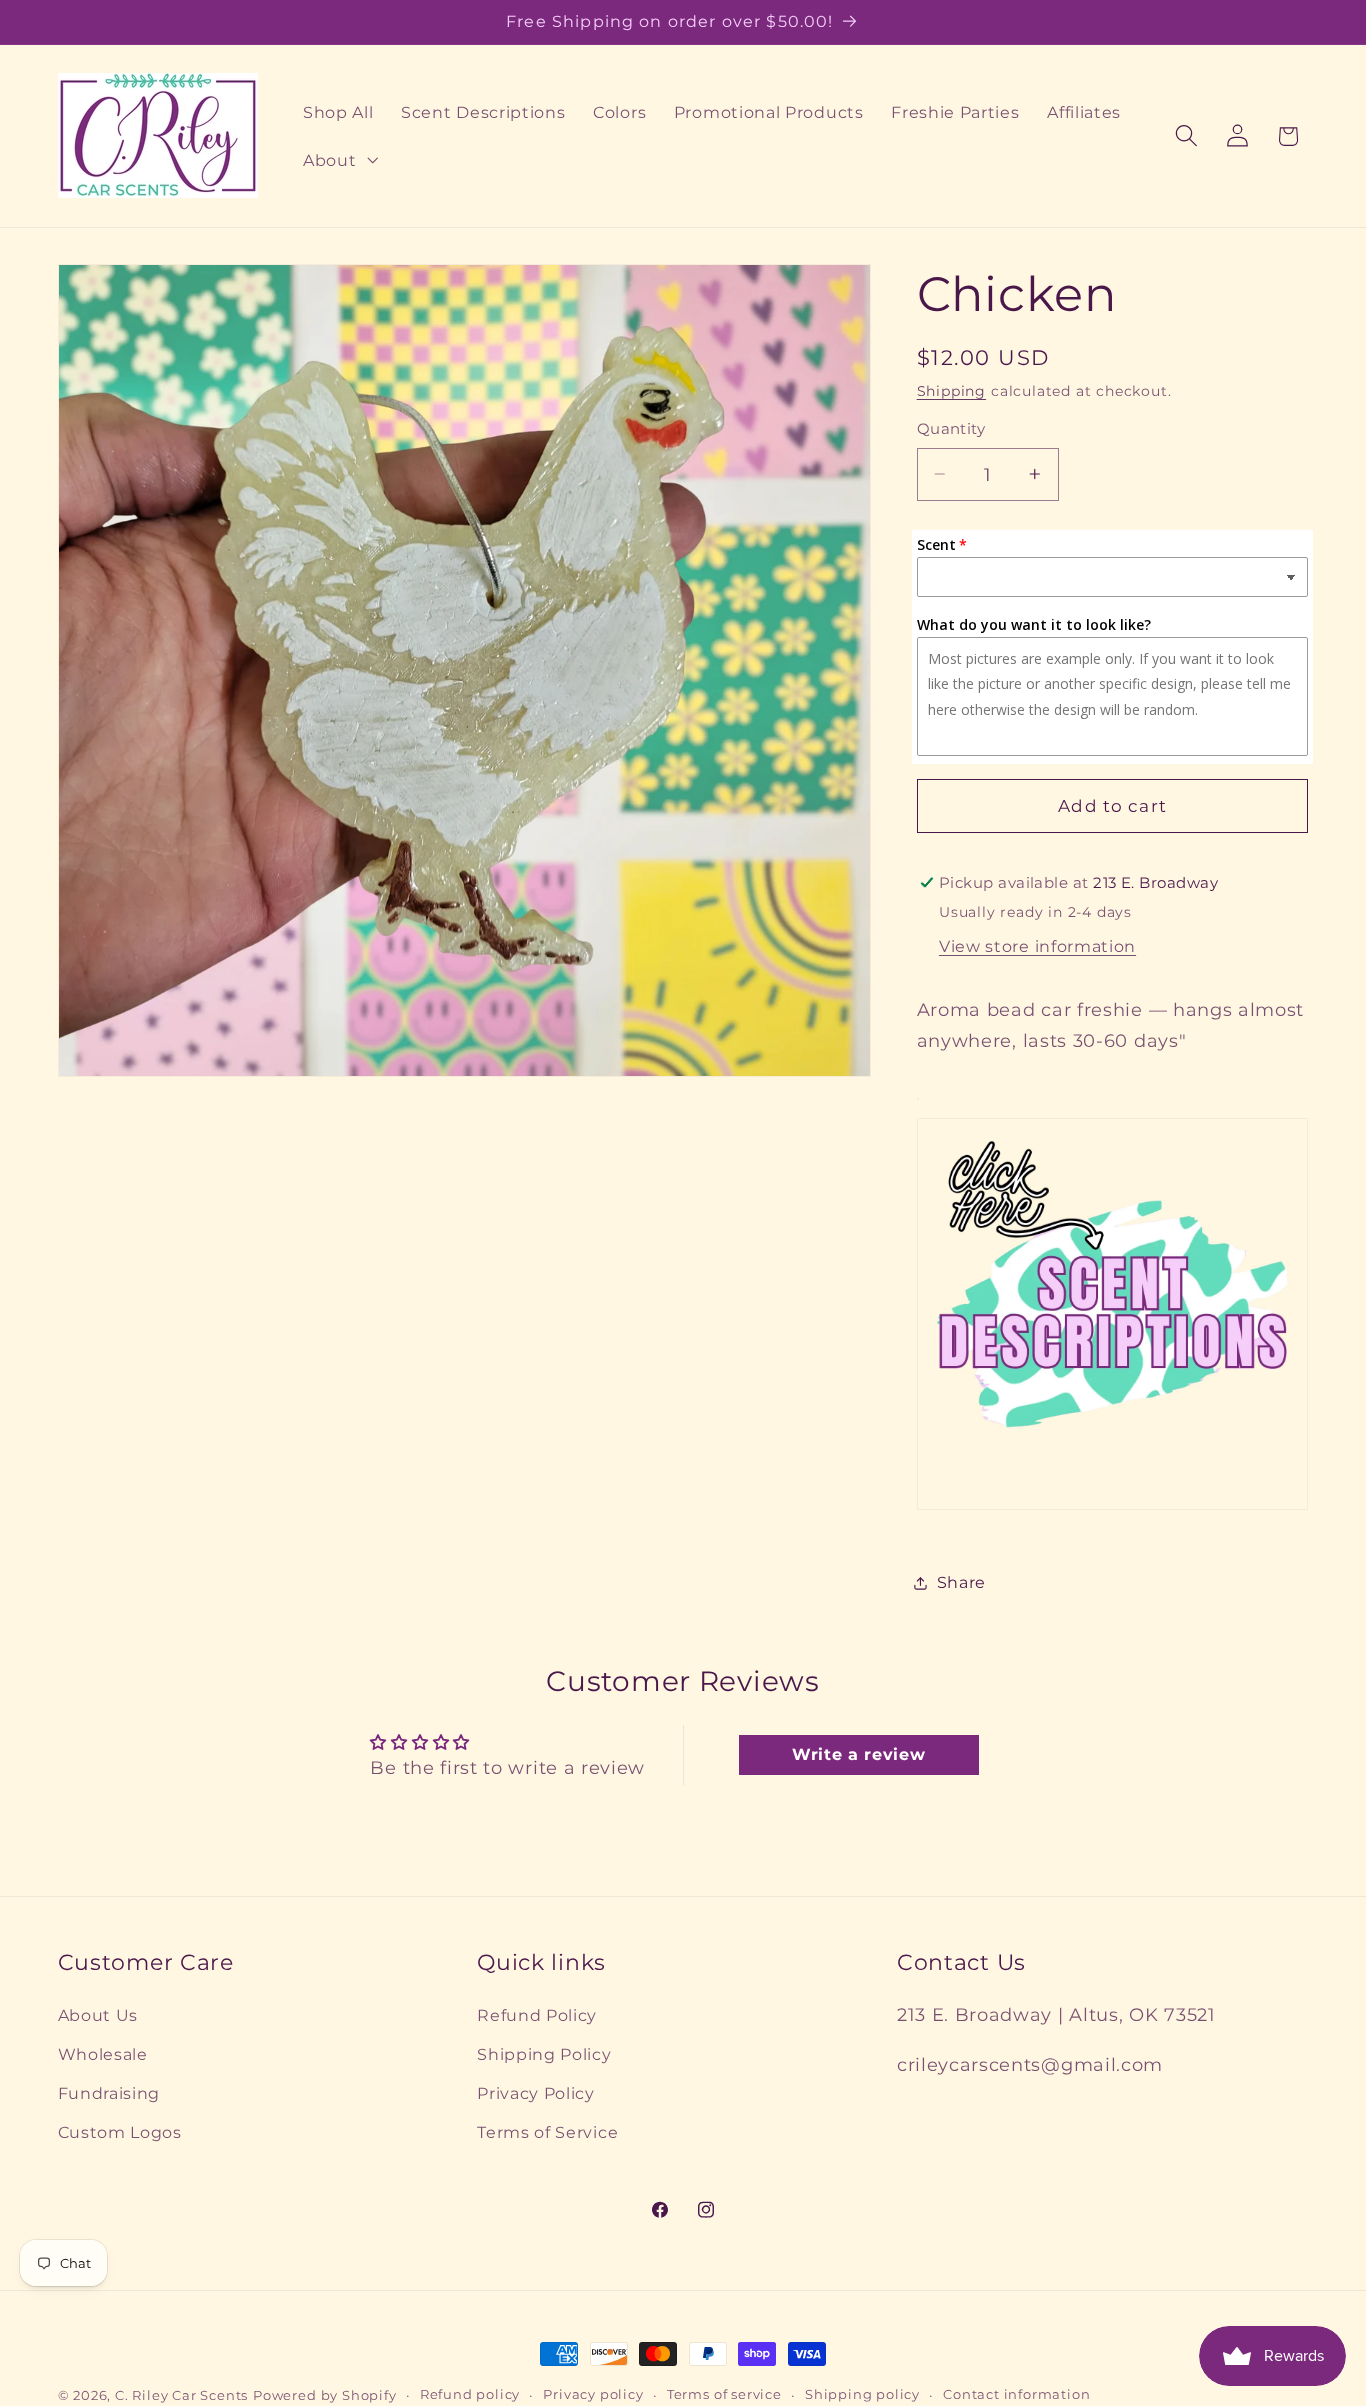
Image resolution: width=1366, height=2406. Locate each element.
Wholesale (103, 2055)
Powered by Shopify (325, 2395)
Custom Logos (120, 2132)
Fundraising (109, 2094)
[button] (338, 160)
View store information (1037, 946)
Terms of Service (547, 2132)
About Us (98, 2016)
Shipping (951, 391)
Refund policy (470, 2394)
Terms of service (724, 2394)
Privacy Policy (536, 2094)
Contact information (1016, 2394)
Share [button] (961, 1582)
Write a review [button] (859, 1753)
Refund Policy (537, 2016)
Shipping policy (862, 2394)
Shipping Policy (544, 2055)
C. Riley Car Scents (181, 2395)
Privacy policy (593, 2394)
